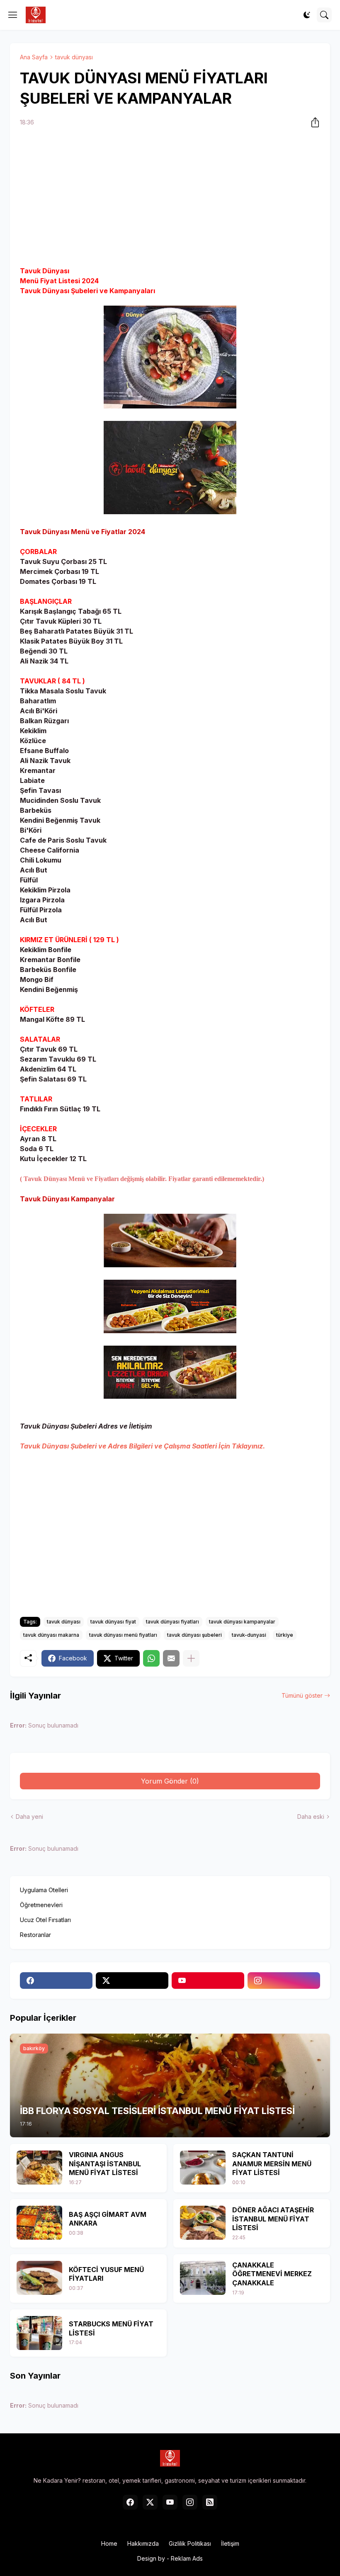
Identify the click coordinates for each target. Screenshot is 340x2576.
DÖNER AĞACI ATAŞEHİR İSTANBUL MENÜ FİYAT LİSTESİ (273, 2219)
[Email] (171, 1658)
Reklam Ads (187, 2558)
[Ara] (324, 15)
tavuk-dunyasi (249, 1635)
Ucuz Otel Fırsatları (45, 1920)
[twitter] (132, 1981)
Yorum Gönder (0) (170, 1781)
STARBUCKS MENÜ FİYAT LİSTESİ (111, 2328)
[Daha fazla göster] (191, 1658)
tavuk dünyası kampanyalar (242, 1622)
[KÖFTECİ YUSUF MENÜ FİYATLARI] (39, 2278)
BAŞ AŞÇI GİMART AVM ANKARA (108, 2219)
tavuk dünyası (74, 57)
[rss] (210, 2502)
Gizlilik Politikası (190, 2543)
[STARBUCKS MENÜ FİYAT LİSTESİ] (39, 2333)
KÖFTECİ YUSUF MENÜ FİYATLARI (106, 2274)
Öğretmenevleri (41, 1905)
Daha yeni (29, 1817)
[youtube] (208, 1981)
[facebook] (56, 1981)
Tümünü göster (302, 1695)
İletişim (230, 2543)
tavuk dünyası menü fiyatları (123, 1635)
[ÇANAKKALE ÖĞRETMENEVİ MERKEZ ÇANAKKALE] (203, 2278)
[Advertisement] (170, 198)
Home (109, 2543)
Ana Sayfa (34, 57)
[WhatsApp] (151, 1658)
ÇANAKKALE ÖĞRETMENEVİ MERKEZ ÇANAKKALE (272, 2274)
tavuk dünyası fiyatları (172, 1622)
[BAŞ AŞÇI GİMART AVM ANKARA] (39, 2223)
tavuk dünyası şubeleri (194, 1635)
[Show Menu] (13, 15)
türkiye (285, 1635)
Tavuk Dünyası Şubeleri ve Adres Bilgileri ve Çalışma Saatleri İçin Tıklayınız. (142, 1446)
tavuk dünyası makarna (51, 1635)
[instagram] (284, 1981)
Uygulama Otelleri (44, 1890)
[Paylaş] (313, 122)
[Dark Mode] (307, 15)
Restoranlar (35, 1935)
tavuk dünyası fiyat (113, 1622)
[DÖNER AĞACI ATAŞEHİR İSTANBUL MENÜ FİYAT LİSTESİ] (203, 2223)
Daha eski (311, 1817)
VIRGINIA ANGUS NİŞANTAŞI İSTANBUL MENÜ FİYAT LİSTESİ (105, 2164)
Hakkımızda (143, 2543)
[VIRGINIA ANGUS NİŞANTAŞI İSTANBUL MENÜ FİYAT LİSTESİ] (39, 2168)
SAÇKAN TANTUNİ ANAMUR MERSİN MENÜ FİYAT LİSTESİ (272, 2164)
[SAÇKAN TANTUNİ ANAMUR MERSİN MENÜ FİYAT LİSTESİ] (203, 2168)
